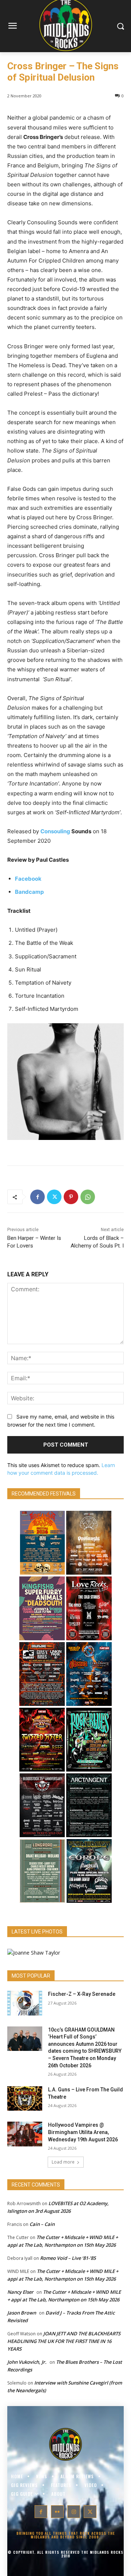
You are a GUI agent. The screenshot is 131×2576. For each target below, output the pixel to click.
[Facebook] (37, 1197)
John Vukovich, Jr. (27, 2362)
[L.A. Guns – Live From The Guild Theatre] (25, 2098)
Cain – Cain (42, 2224)
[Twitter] (54, 1197)
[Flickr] (57, 2512)
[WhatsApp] (88, 1197)
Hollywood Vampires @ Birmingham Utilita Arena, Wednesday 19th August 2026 (83, 2132)
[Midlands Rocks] (34, 1953)
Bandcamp (29, 892)
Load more (63, 2162)
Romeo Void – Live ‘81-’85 (68, 2258)
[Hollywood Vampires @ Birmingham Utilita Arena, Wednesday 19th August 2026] (25, 2134)
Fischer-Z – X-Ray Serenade (82, 1994)
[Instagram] (74, 2512)
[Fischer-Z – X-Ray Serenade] (25, 2003)
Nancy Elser (20, 2292)
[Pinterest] (71, 1197)
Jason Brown (22, 2313)
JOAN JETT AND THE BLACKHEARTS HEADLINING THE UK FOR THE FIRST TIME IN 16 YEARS (64, 2341)
